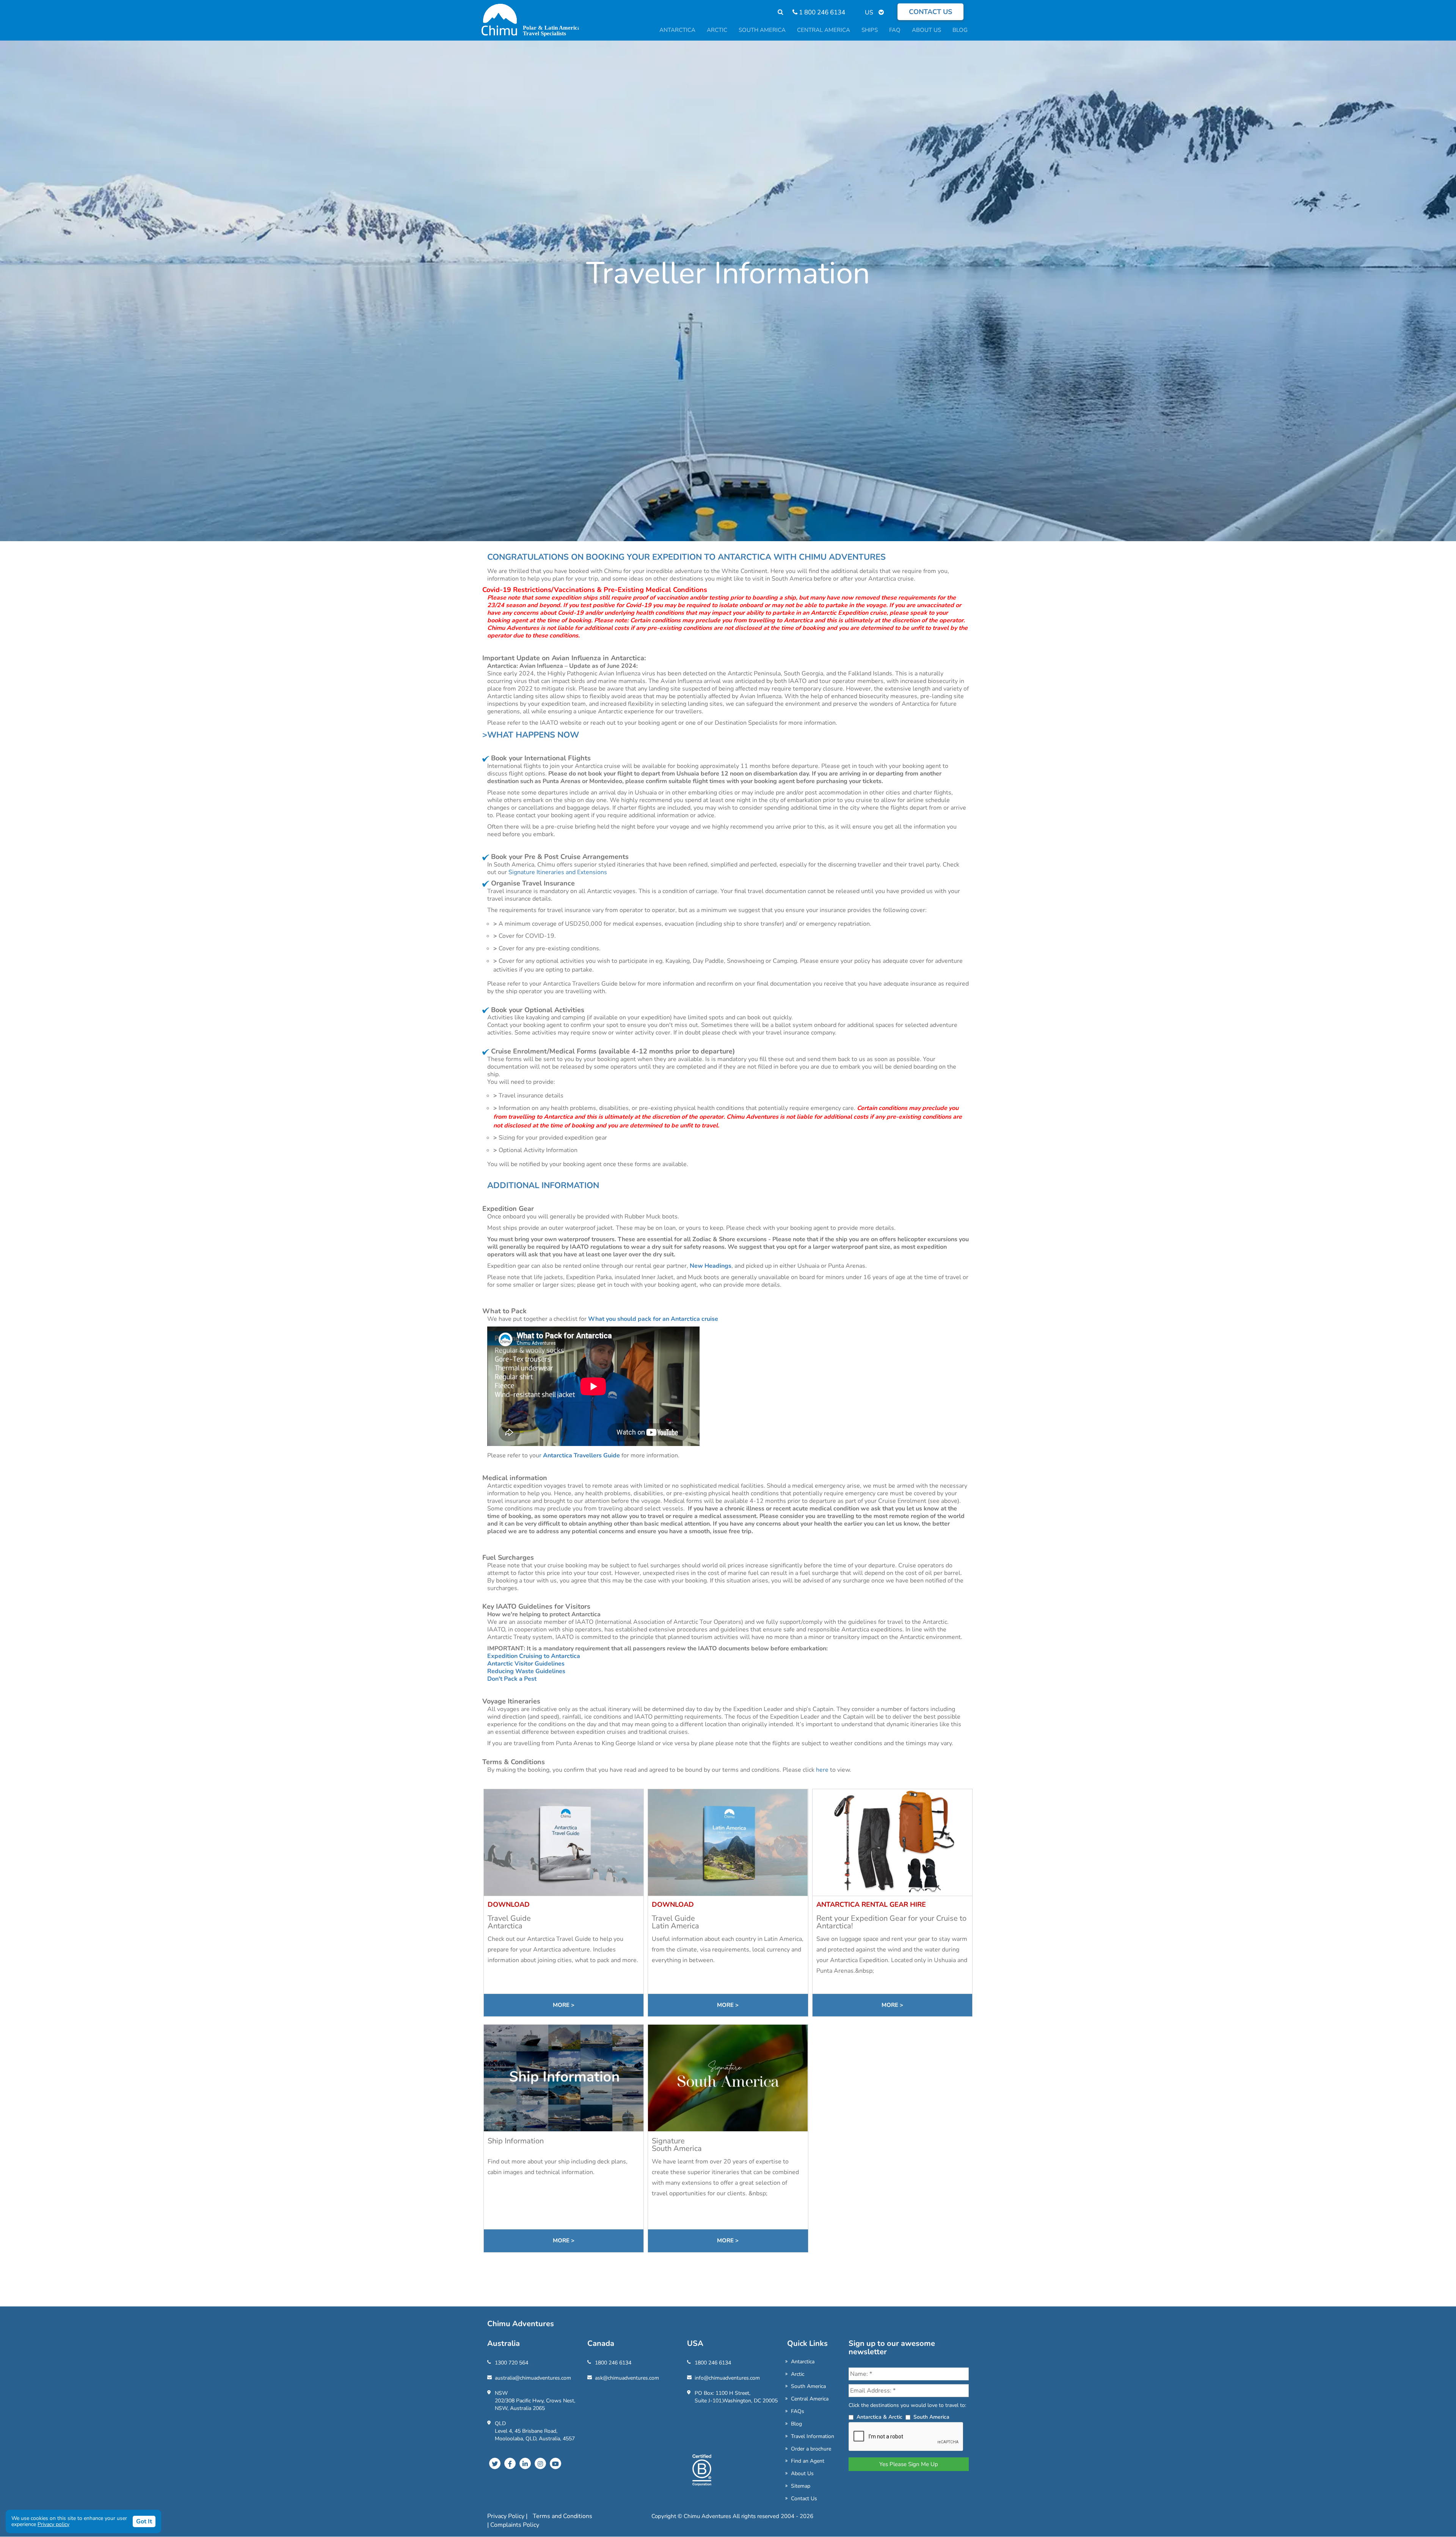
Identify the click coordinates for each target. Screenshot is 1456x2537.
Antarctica (803, 2362)
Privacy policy (53, 2524)
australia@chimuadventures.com (533, 2378)
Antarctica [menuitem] (677, 30)
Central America (810, 2399)
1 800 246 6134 (821, 12)
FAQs (798, 2411)
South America (808, 2386)
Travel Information (813, 2436)
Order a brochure (811, 2449)
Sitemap (801, 2486)
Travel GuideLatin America (675, 1922)
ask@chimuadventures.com (627, 2378)
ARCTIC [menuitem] (717, 30)
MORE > (564, 2005)
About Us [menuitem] (926, 30)
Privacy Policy (507, 2516)
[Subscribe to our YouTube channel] (555, 2463)
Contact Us (804, 2499)
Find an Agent (808, 2461)
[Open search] (777, 12)
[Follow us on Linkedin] (525, 2463)
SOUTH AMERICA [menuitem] (762, 30)
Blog (796, 2424)
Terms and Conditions (562, 2516)
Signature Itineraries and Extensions (557, 872)
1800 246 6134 (613, 2363)
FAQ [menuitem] (895, 30)
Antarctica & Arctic (879, 2417)
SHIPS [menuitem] (870, 30)
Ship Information (516, 2141)
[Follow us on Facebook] (510, 2463)
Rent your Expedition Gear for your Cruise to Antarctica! (891, 1922)
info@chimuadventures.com (727, 2378)
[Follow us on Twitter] (495, 2463)
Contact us (930, 12)
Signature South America (677, 2145)
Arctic (798, 2374)
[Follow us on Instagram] (540, 2463)
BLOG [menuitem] (960, 30)
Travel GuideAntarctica (509, 1922)
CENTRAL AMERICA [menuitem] (824, 30)
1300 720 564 (511, 2363)
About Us (802, 2473)
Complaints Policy (515, 2525)
